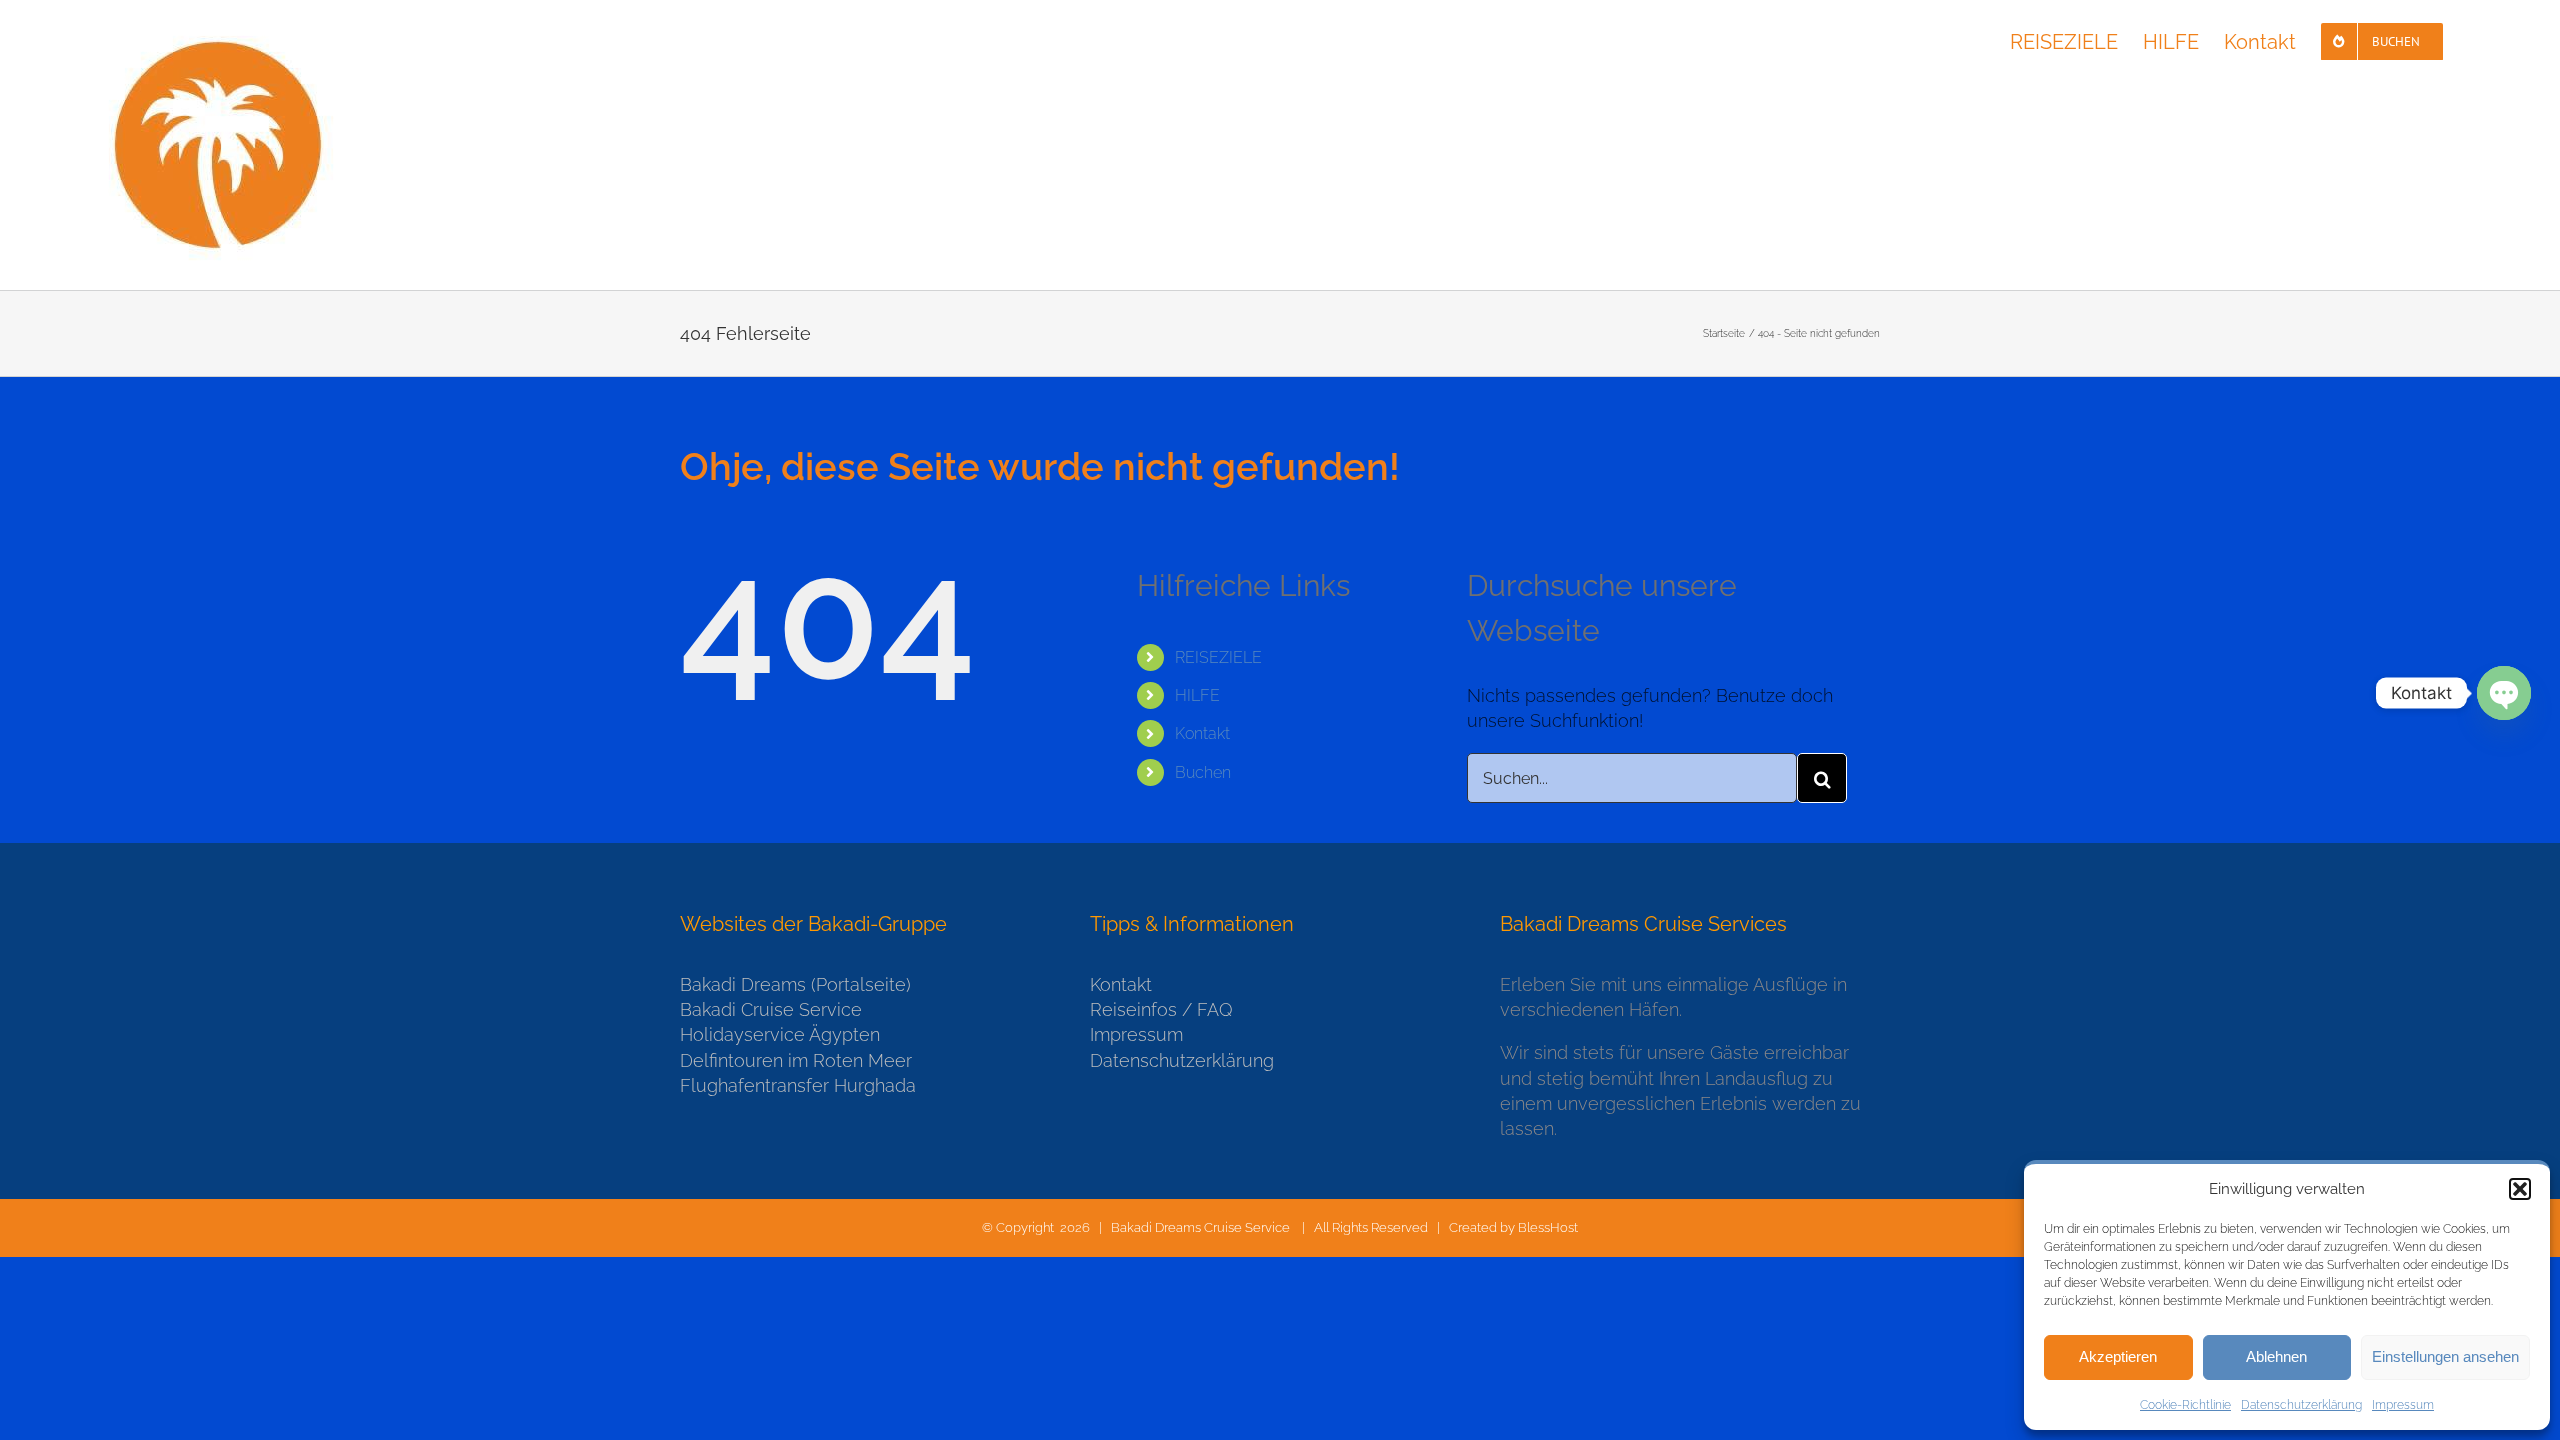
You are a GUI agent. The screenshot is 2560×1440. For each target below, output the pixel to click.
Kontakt (1202, 733)
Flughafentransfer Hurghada (798, 1085)
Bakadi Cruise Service (771, 1009)
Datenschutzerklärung (2301, 1405)
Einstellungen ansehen (2445, 1356)
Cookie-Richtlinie (2185, 1405)
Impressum (2403, 1405)
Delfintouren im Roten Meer (796, 1060)
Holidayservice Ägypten (780, 1034)
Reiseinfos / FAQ (1161, 1009)
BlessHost (1548, 1227)
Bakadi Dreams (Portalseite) (795, 984)
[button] (2520, 1189)
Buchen (1203, 772)
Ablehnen (2276, 1356)
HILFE (1197, 695)
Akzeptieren (2118, 1356)
